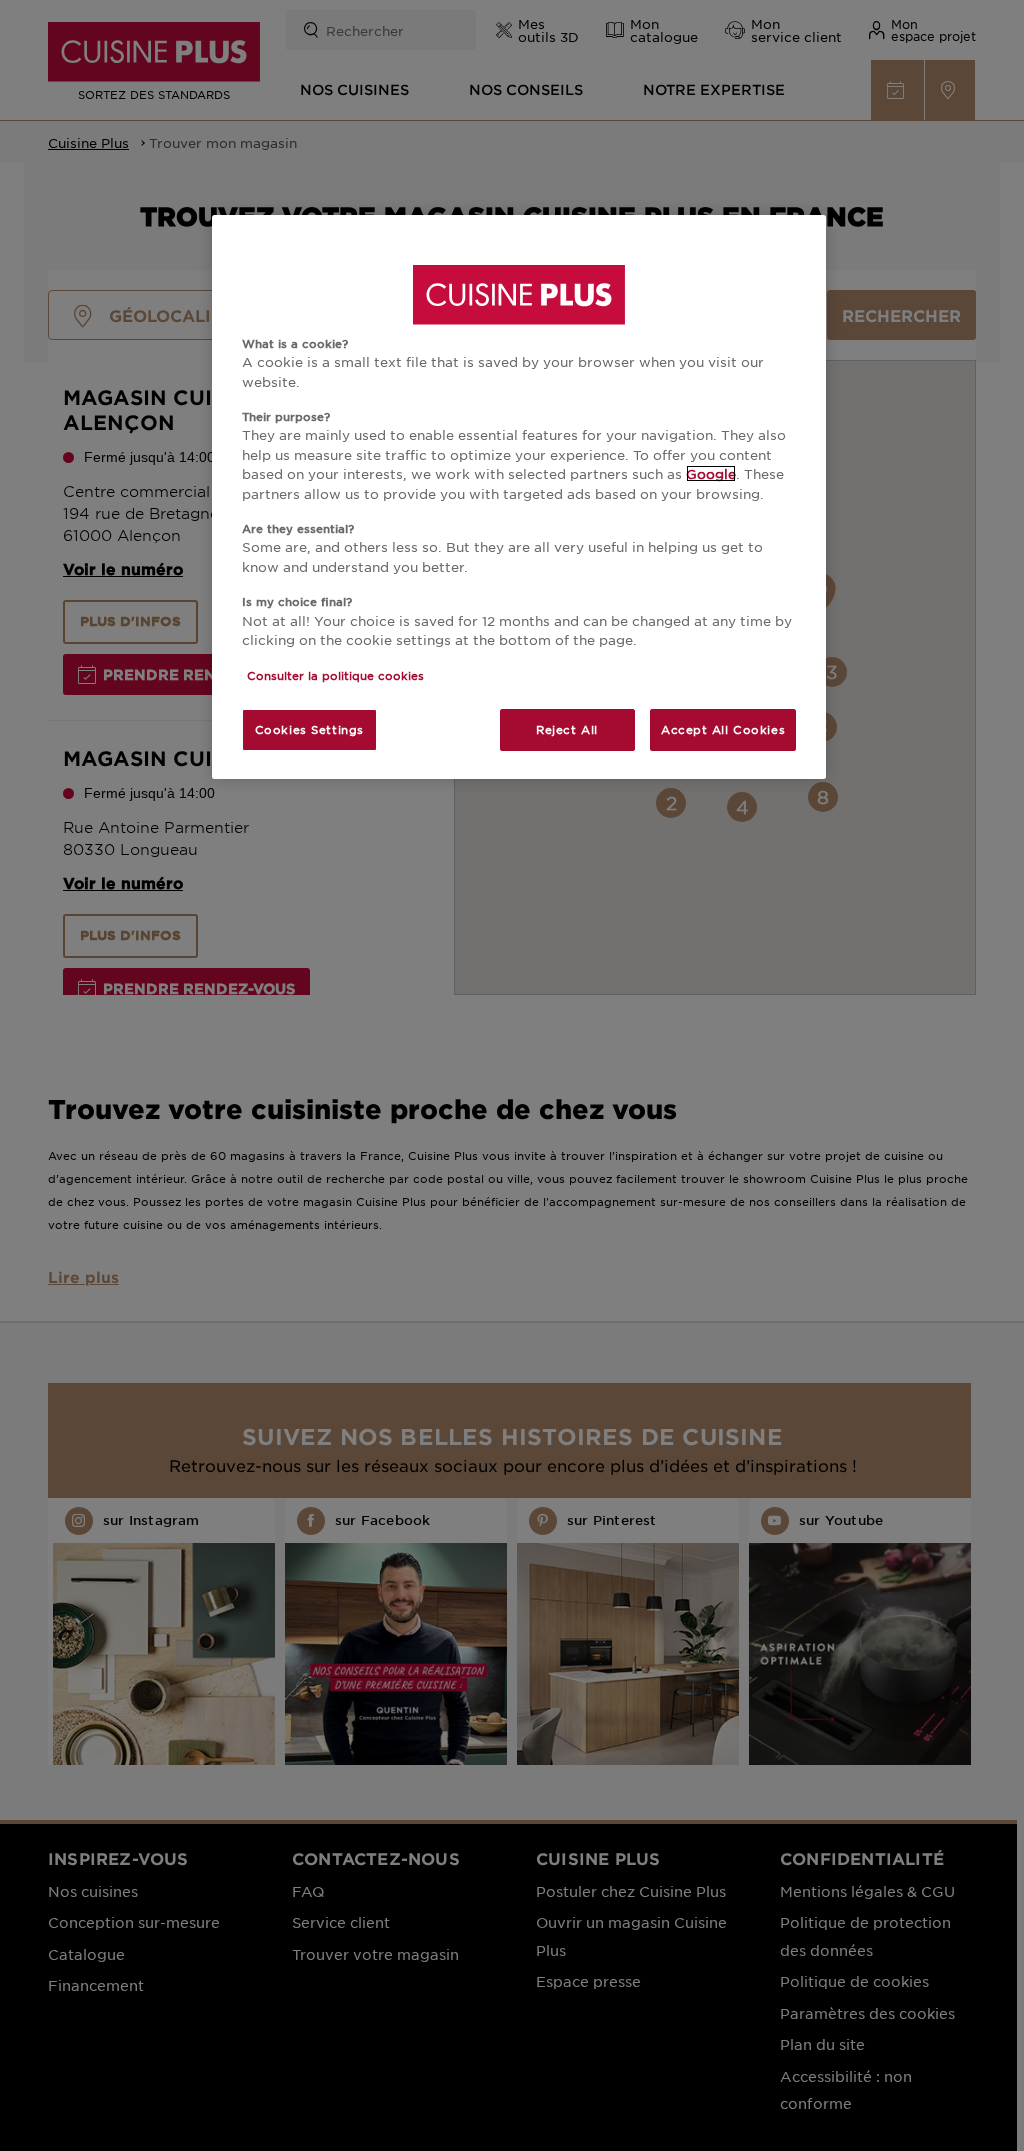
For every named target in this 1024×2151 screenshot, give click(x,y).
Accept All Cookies (723, 729)
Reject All (567, 729)
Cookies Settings (309, 729)
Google (711, 473)
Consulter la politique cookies (335, 675)
